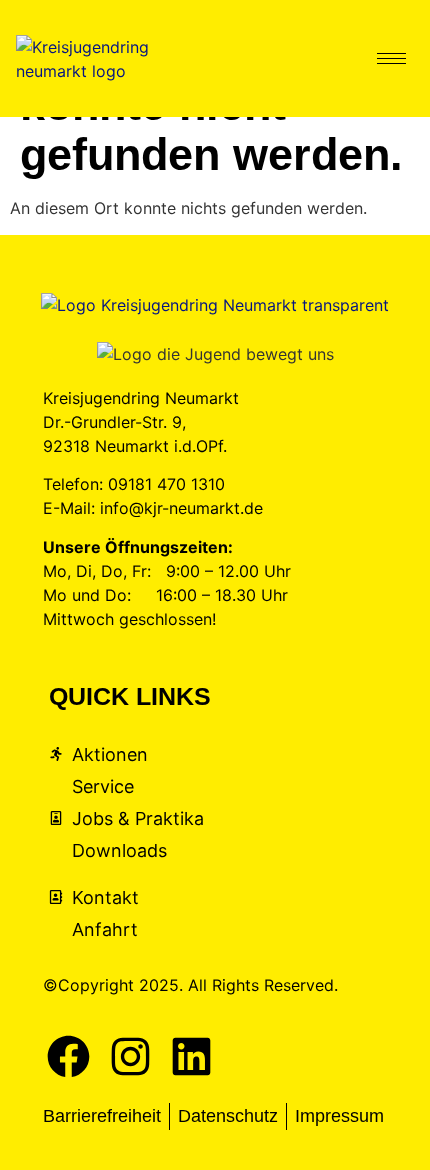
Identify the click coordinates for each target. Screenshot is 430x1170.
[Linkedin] (192, 1057)
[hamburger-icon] (391, 58)
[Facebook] (69, 1057)
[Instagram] (131, 1057)
